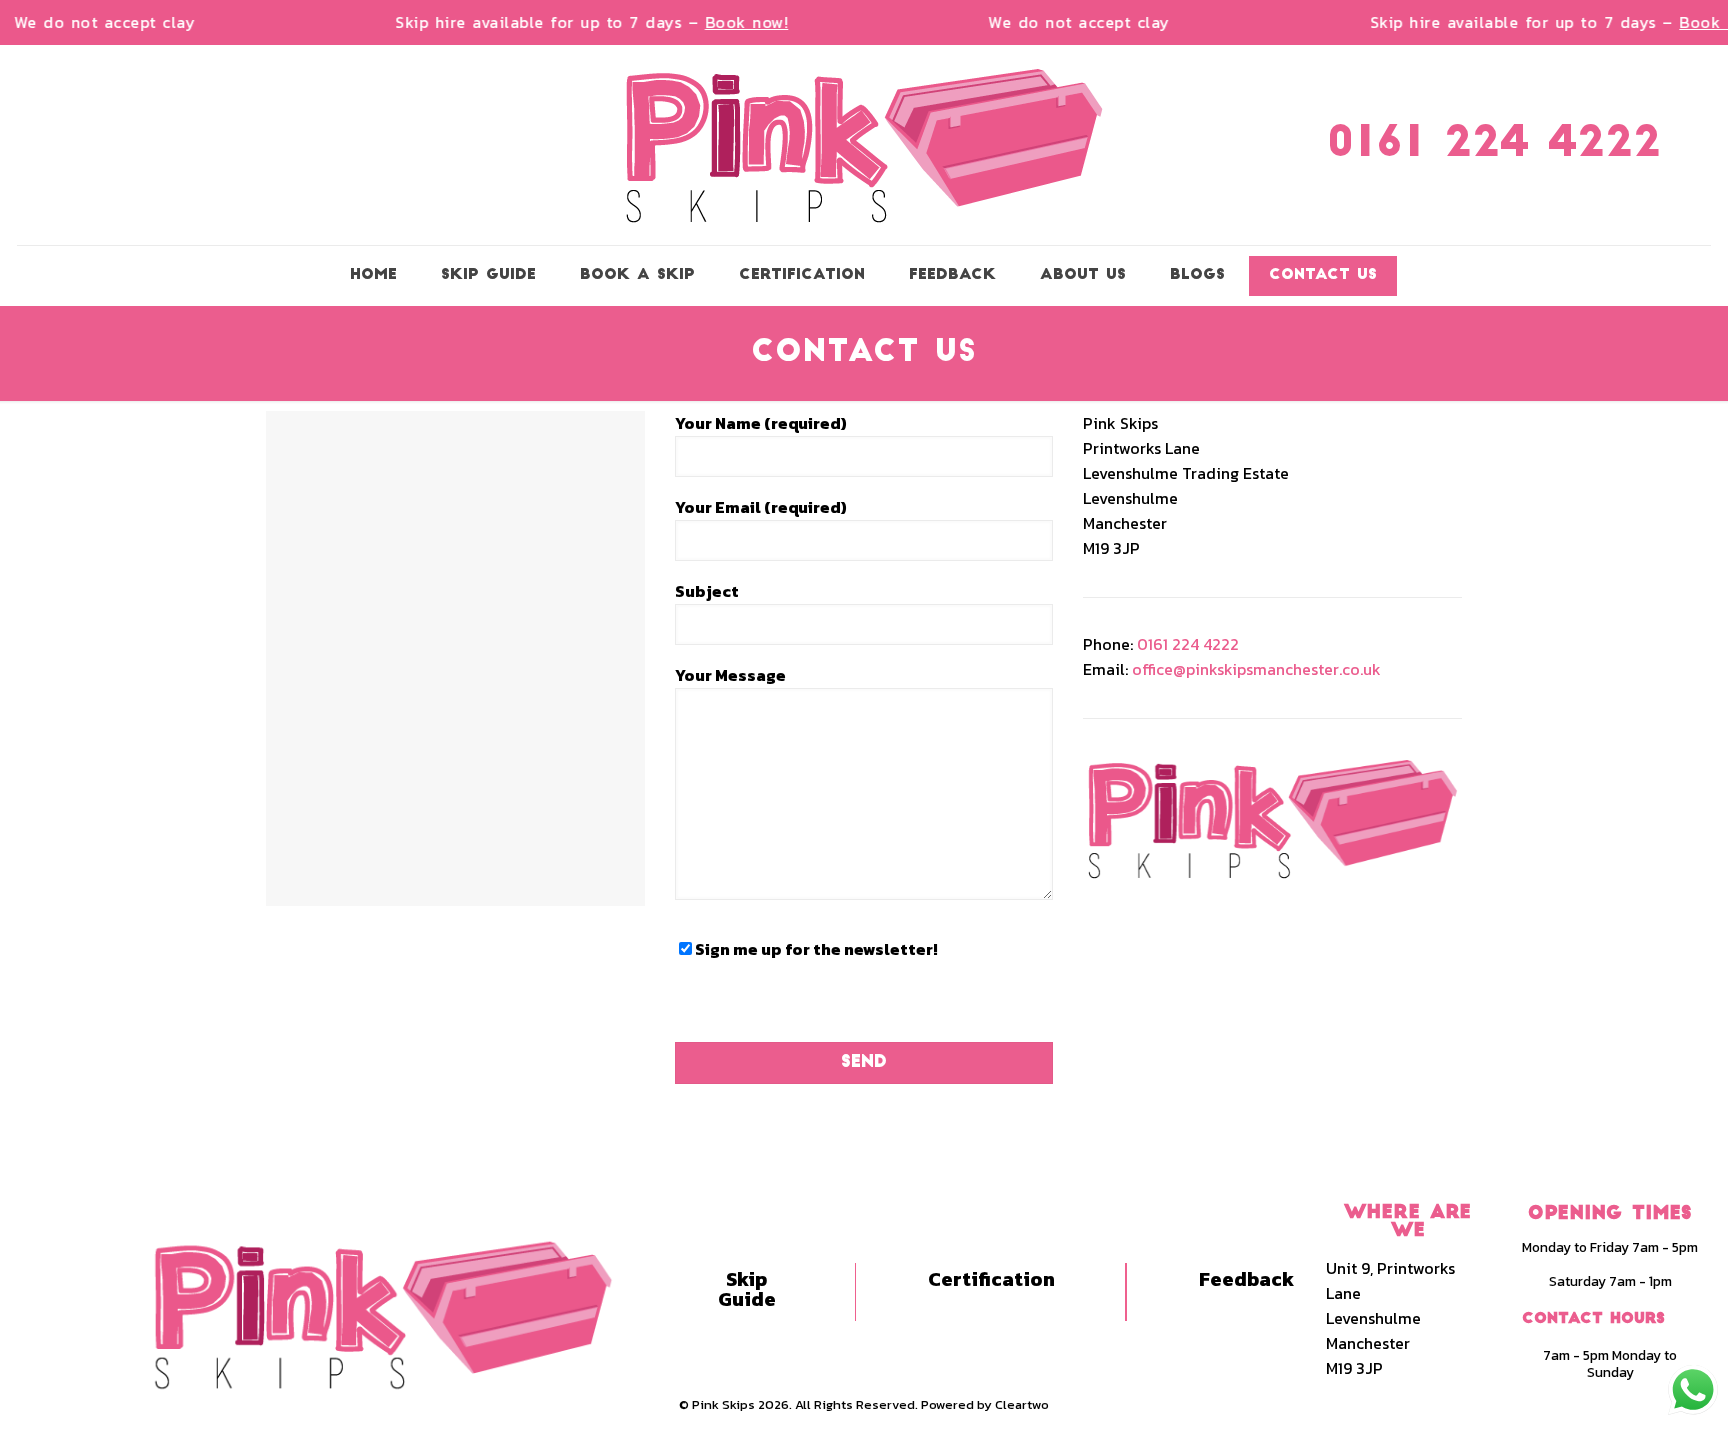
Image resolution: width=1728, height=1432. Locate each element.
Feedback (1246, 1279)
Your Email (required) (761, 507)
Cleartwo (1022, 1404)
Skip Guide (747, 1289)
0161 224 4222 (1494, 145)
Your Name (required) (761, 423)
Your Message (730, 675)
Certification (991, 1279)
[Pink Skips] (864, 145)
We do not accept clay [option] (91, 22)
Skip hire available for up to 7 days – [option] (577, 22)
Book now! (733, 22)
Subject (707, 591)
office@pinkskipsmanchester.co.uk (1256, 669)
